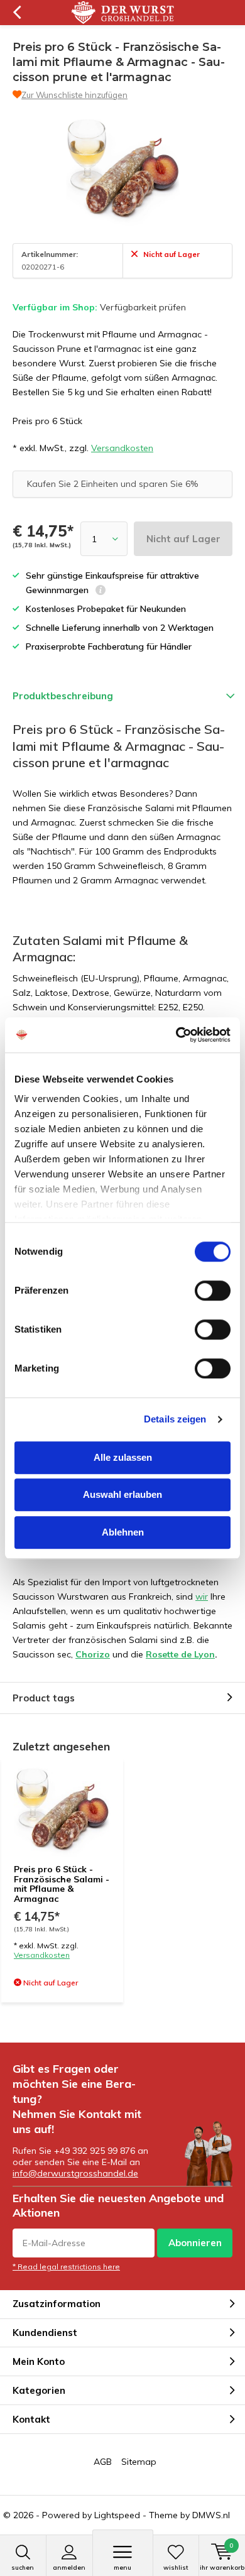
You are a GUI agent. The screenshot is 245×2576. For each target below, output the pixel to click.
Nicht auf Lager (183, 539)
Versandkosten (122, 448)
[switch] (213, 1291)
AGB (103, 2462)
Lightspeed (117, 2515)
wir (202, 1596)
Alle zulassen (123, 1457)
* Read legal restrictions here (66, 2267)
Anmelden (69, 2568)
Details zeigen (175, 1419)
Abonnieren (195, 2243)
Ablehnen (123, 1532)
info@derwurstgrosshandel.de (75, 2173)
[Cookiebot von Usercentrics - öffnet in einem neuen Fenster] (176, 1035)
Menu (122, 2568)
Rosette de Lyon (180, 1654)
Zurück (17, 13)
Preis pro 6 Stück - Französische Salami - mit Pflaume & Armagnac (62, 1884)
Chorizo (93, 1654)
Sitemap (139, 2462)
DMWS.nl (211, 2515)
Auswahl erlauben (122, 1494)
